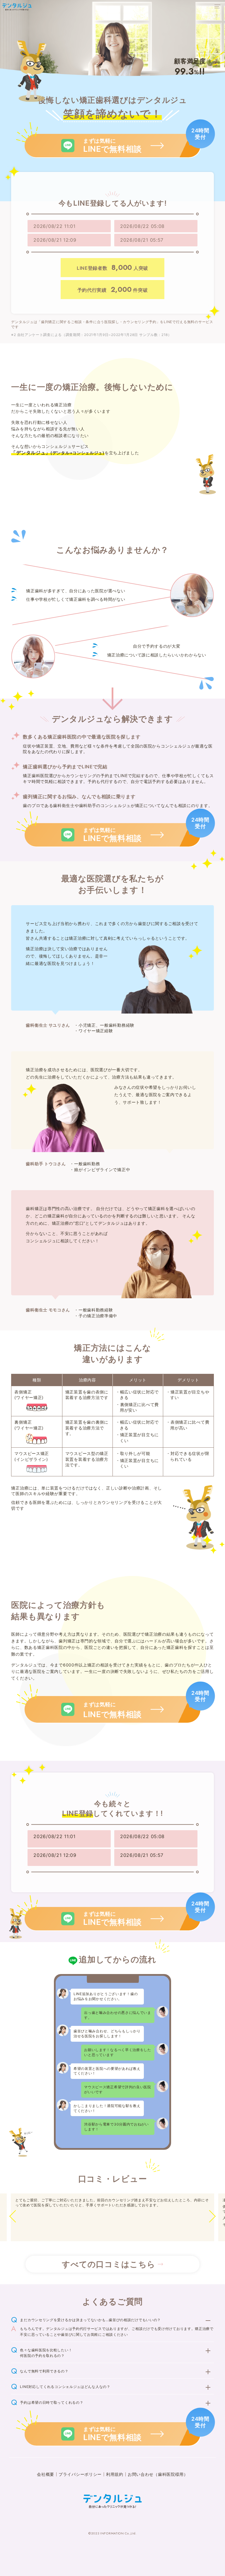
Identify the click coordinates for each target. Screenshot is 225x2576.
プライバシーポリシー (80, 2474)
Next (205, 2216)
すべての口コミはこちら (109, 2264)
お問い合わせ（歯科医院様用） (158, 2474)
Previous (20, 2216)
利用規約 (115, 2474)
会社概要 (46, 2474)
